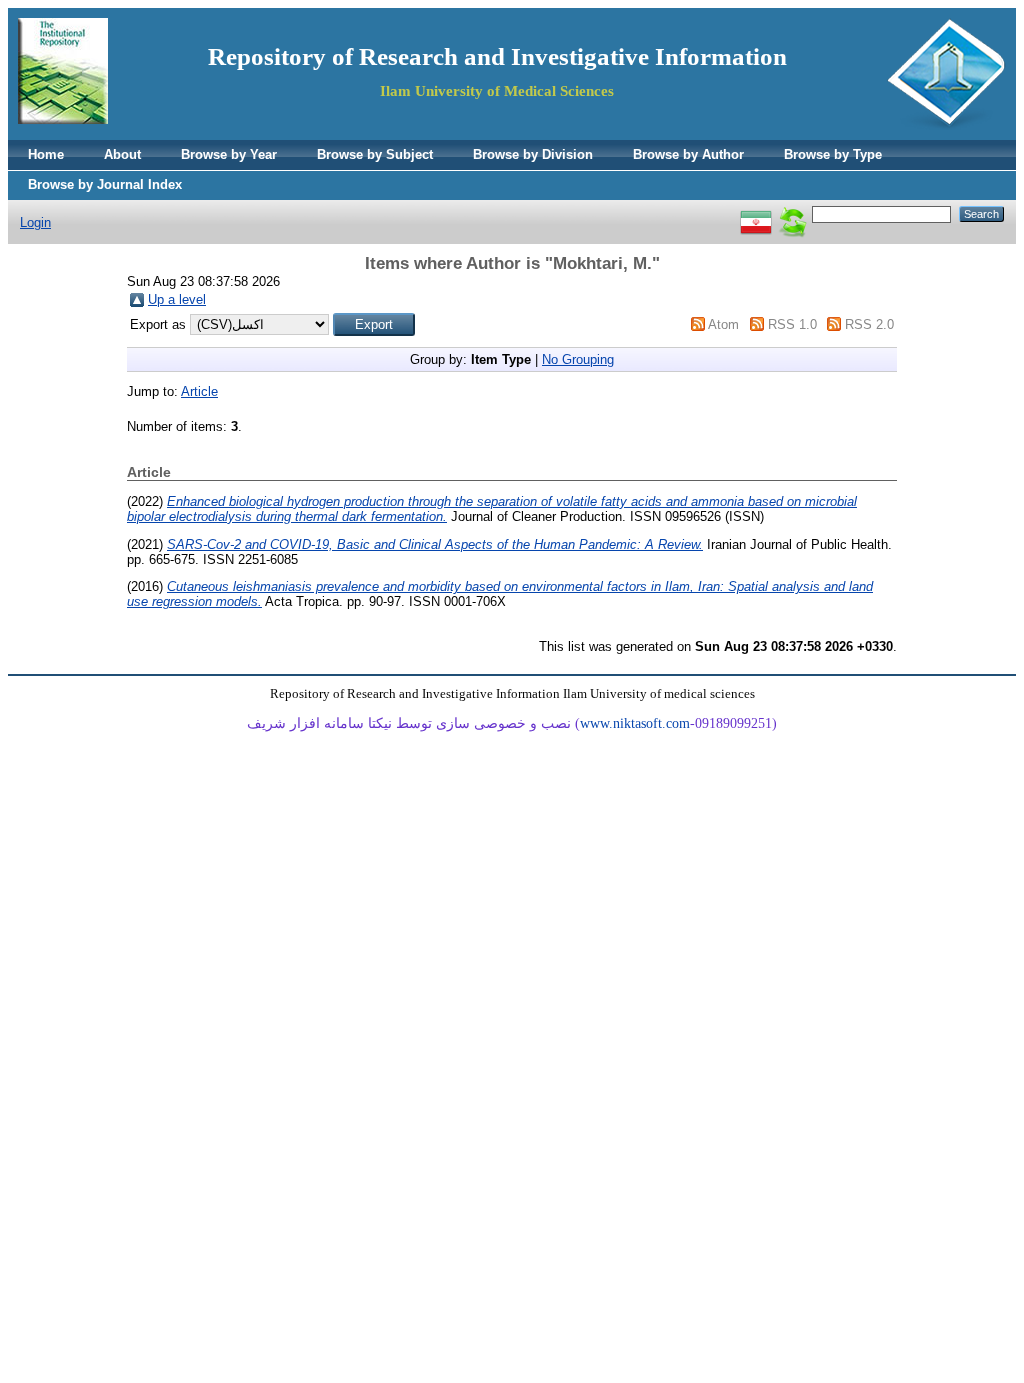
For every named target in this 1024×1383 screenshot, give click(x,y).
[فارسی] (756, 213)
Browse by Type (833, 154)
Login (35, 222)
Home (46, 154)
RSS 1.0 (792, 324)
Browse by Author (688, 154)
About (122, 154)
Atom (723, 324)
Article (199, 391)
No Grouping (578, 359)
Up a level (177, 299)
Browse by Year (229, 154)
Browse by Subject (375, 154)
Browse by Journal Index (105, 184)
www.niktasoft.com (635, 723)
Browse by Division (533, 154)
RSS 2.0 (869, 324)
